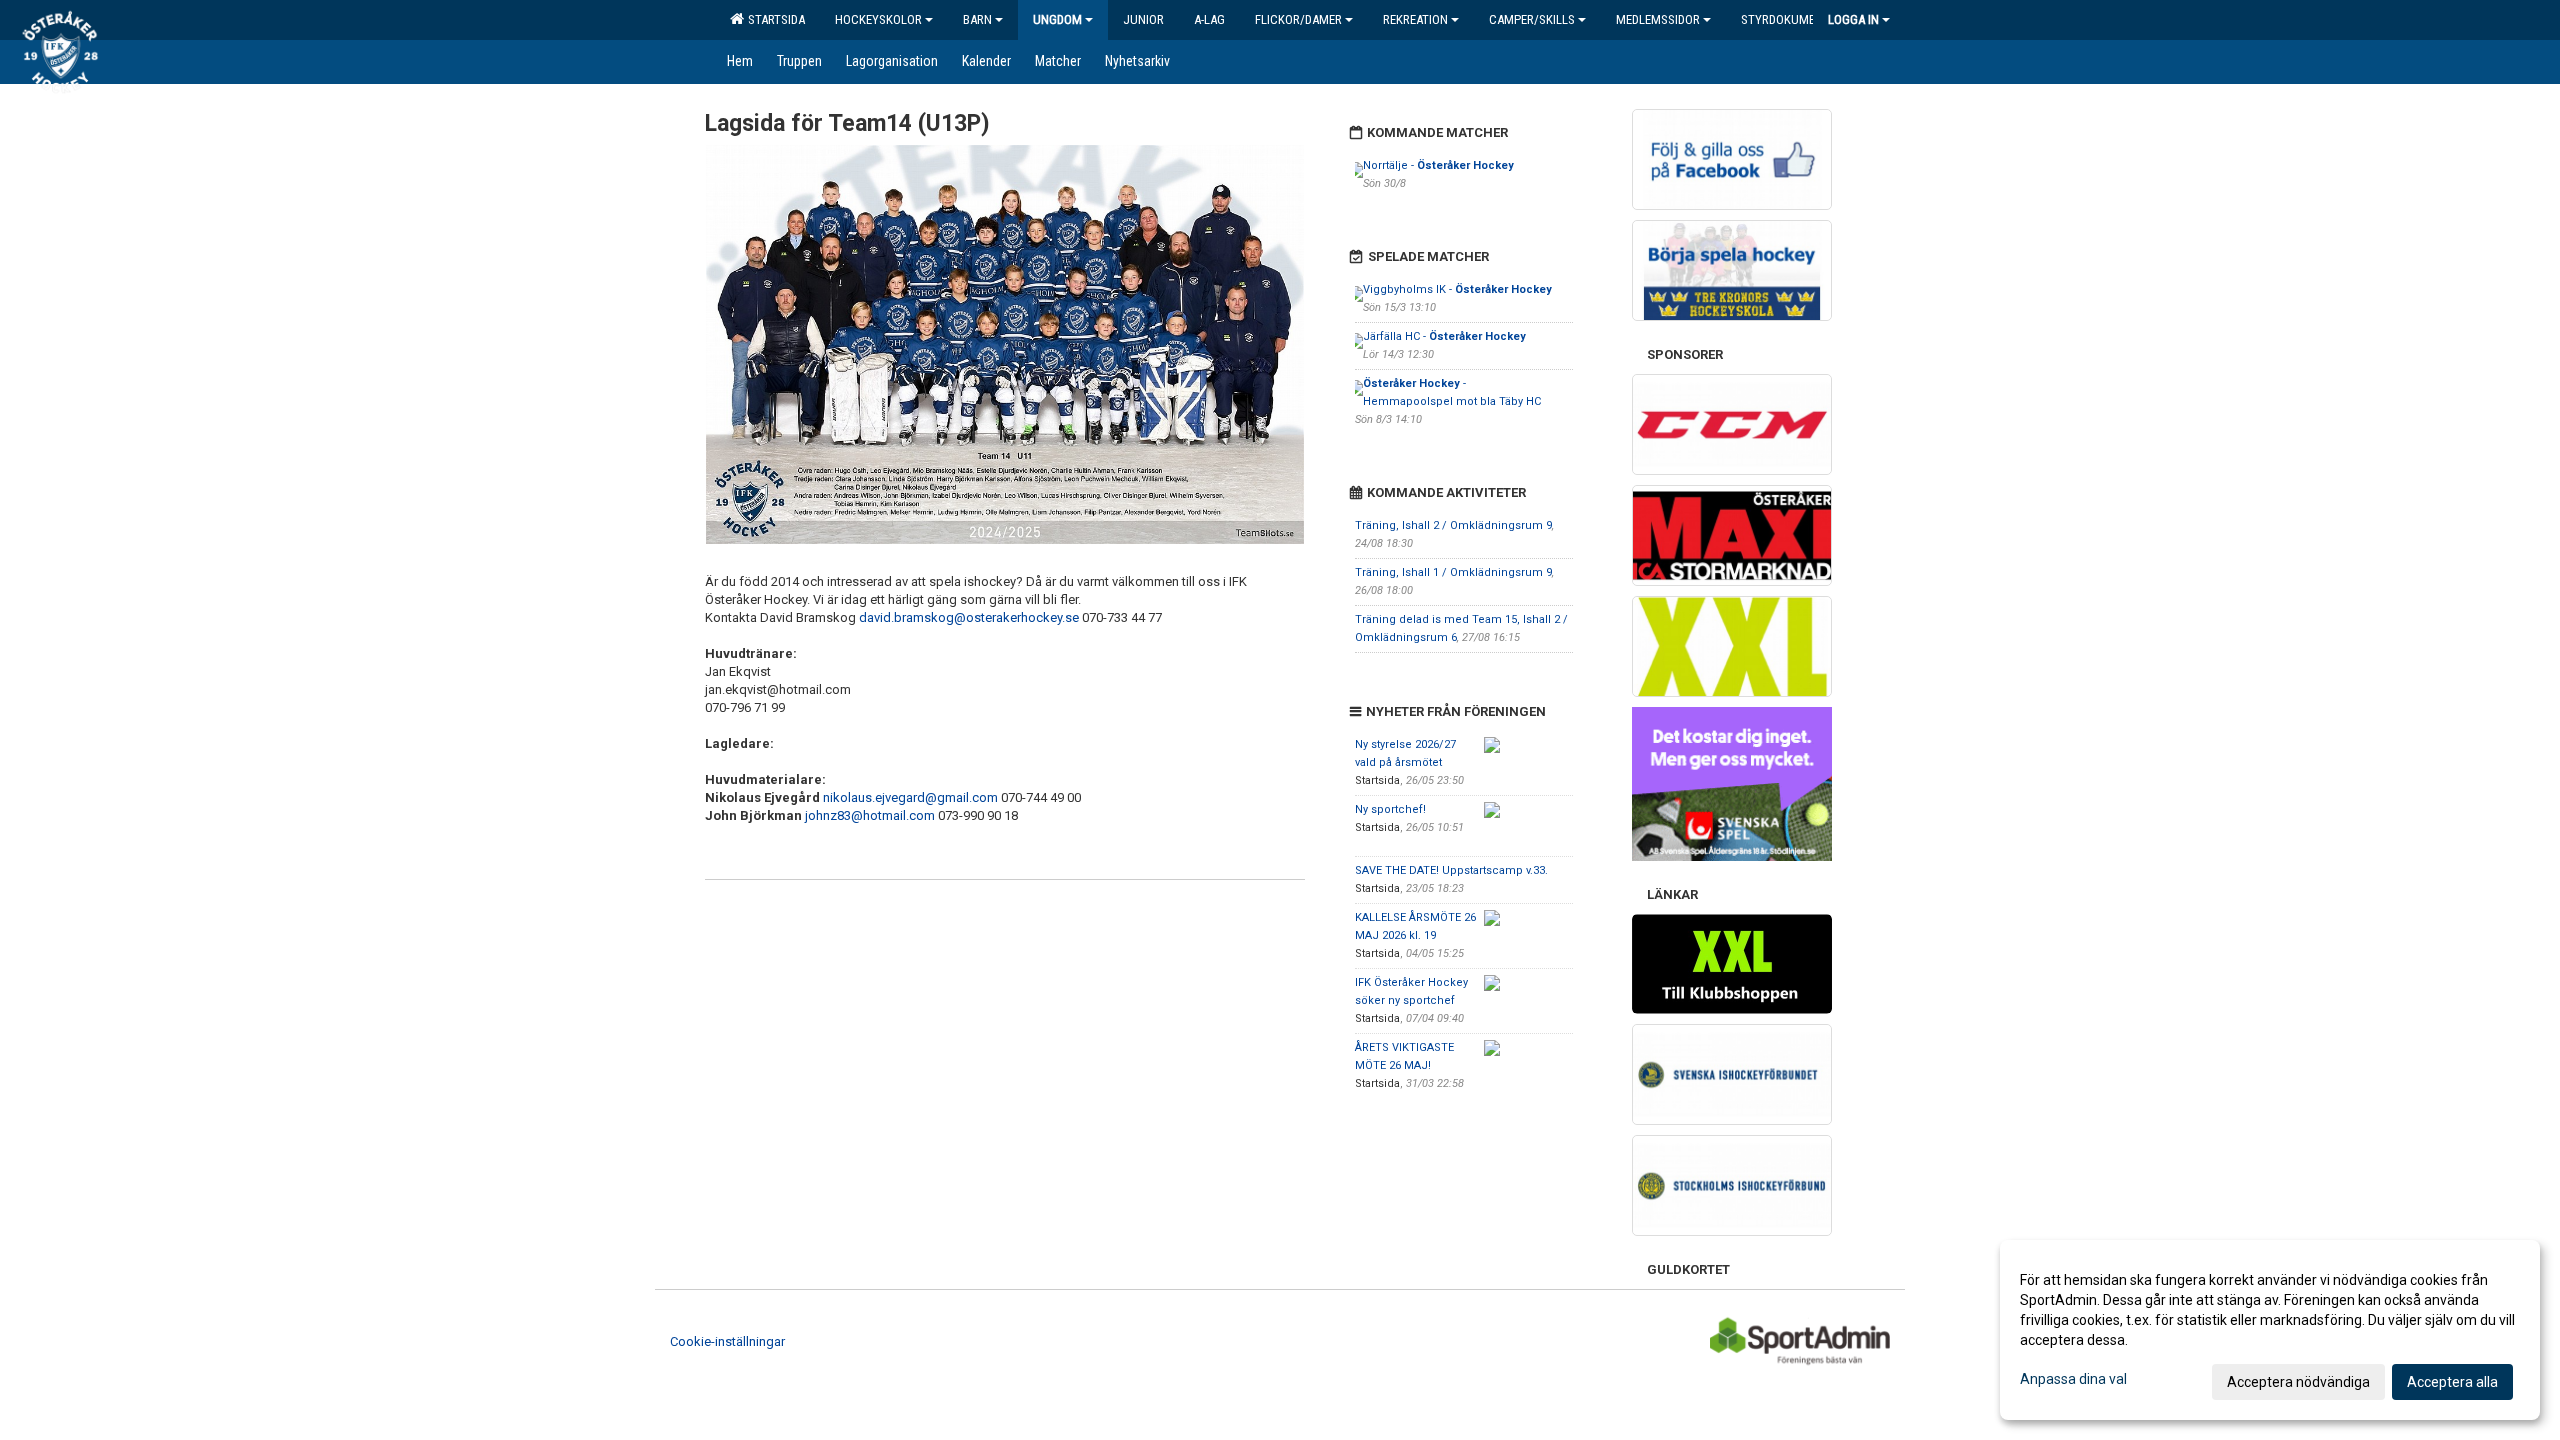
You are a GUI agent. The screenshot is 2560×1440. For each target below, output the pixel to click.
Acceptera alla (2452, 1382)
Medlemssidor (1658, 19)
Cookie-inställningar (727, 1341)
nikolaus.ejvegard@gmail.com (910, 797)
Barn (977, 19)
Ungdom (1057, 19)
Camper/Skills (1532, 19)
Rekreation (1415, 19)
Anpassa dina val (2073, 1379)
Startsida (773, 19)
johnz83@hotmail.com (870, 815)
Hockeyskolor (878, 19)
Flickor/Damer (1298, 19)
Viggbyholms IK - (1457, 289)
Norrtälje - (1438, 165)
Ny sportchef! (1390, 809)
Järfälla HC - (1444, 336)
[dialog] (2270, 1330)
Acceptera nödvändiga (2298, 1382)
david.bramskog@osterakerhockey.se (969, 617)
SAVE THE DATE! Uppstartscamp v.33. (1451, 870)
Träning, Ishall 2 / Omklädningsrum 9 (1453, 525)
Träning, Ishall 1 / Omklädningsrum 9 (1453, 572)
